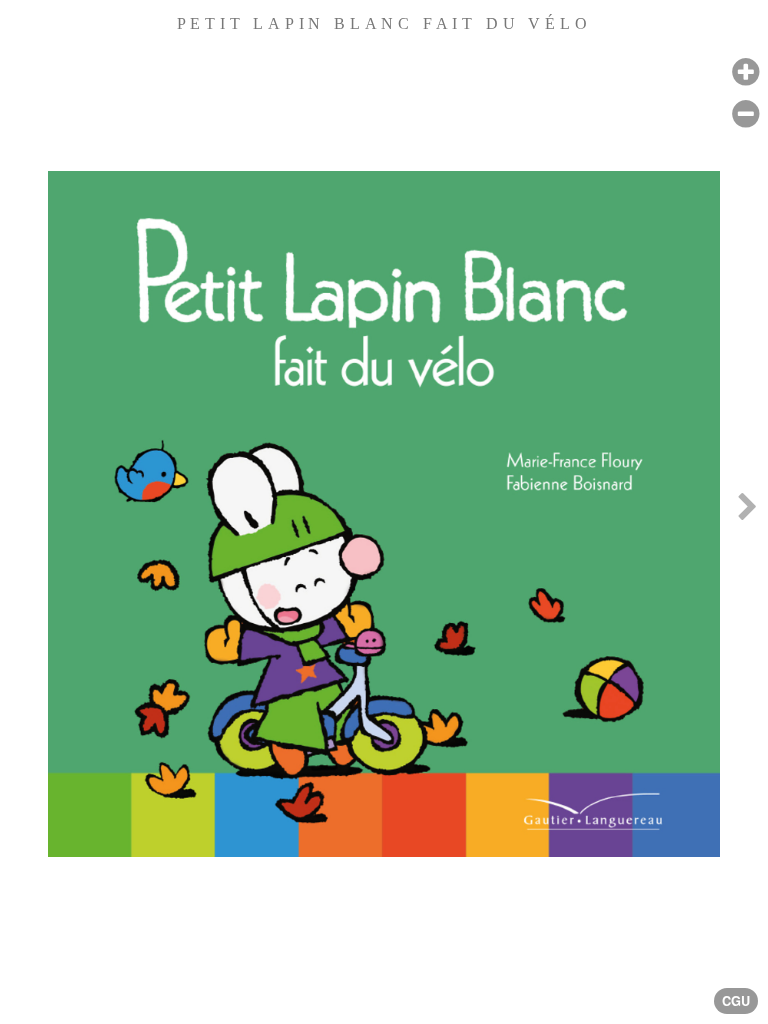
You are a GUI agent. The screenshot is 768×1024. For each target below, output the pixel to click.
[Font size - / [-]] (745, 114)
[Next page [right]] (747, 512)
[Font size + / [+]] (745, 72)
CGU (736, 1001)
